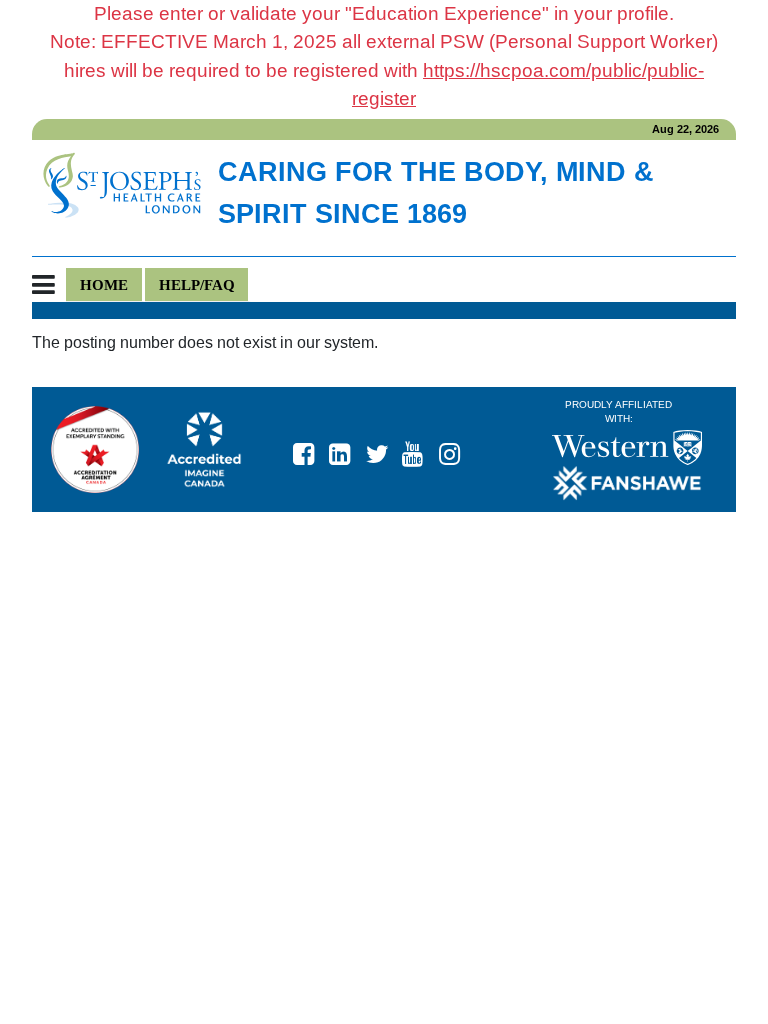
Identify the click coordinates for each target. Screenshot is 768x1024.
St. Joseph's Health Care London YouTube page (421, 449)
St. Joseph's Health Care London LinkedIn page (348, 449)
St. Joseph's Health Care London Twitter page (385, 449)
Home (104, 284)
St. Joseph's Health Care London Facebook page (312, 449)
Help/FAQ (197, 284)
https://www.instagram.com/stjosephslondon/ (458, 449)
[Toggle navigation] (49, 285)
